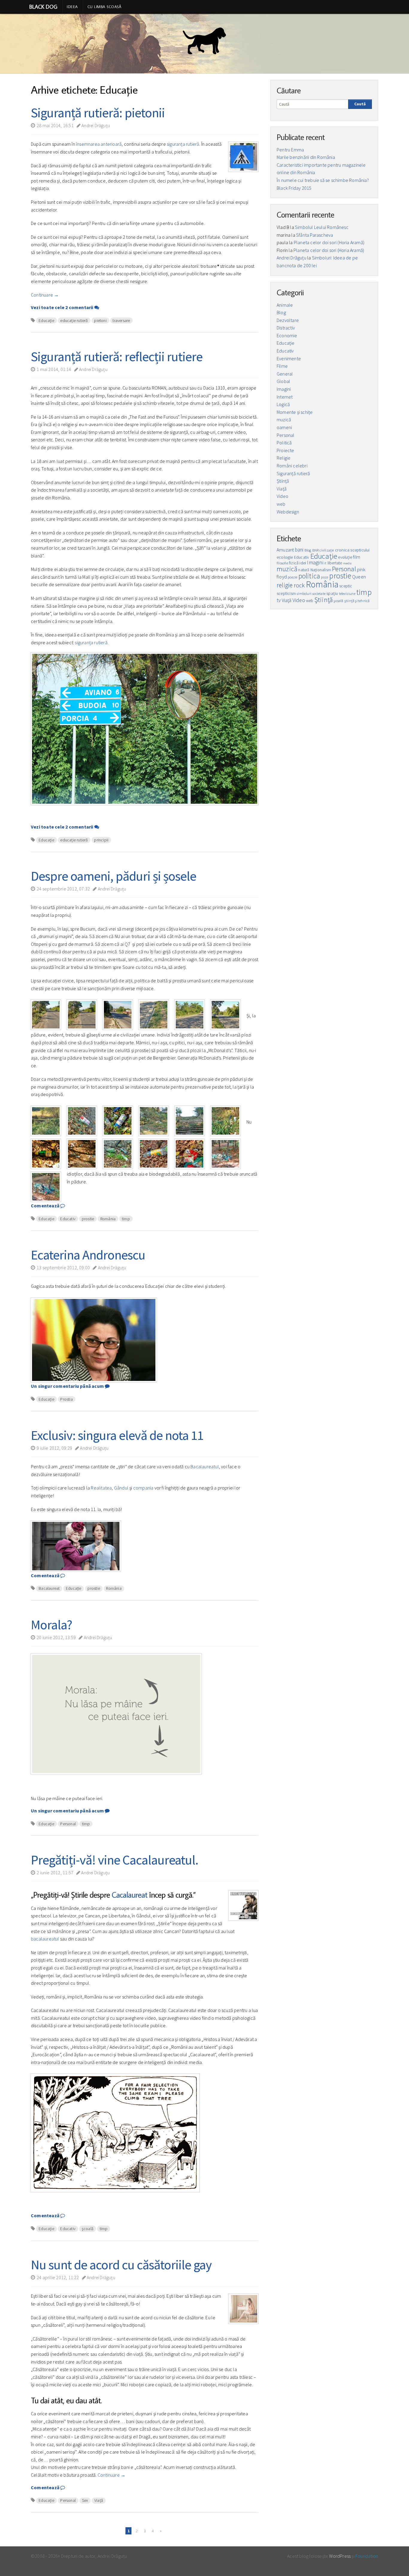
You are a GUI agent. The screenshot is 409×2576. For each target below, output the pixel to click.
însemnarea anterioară (99, 144)
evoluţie (345, 557)
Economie (287, 335)
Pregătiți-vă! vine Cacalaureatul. (115, 1860)
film (357, 557)
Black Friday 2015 (294, 188)
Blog (281, 312)
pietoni (100, 320)
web (281, 504)
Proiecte (285, 450)
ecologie (285, 557)
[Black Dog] (205, 44)
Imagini (284, 389)
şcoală (88, 2229)
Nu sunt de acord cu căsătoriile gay (121, 2265)
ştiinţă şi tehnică (357, 601)
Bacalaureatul (205, 1466)
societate (319, 594)
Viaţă (99, 2500)
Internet (285, 397)
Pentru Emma (290, 150)
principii (101, 840)
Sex (85, 2500)
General (285, 374)
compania (143, 1488)
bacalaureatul (45, 1939)
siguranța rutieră (183, 144)
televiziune (347, 594)
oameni (284, 427)
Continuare (45, 295)
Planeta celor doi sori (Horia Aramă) (329, 242)
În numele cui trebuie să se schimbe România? (323, 180)
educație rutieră (74, 320)
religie (285, 585)
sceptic (346, 586)
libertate (335, 563)
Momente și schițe (295, 412)
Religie (284, 458)
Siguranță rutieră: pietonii (98, 113)
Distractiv (286, 328)
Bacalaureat (49, 1588)
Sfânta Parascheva (315, 235)
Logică (283, 404)
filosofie (282, 563)
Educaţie (46, 320)
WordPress (340, 2556)
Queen (359, 577)
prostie (88, 1219)
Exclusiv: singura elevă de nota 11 (117, 1435)
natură (304, 570)
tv (279, 600)
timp (126, 1219)
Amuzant (285, 550)
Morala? (51, 1625)
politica (309, 576)
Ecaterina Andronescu (88, 1255)
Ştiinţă (283, 481)
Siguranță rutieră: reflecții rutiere (117, 357)
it (325, 563)
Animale (285, 305)
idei (303, 563)
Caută (360, 104)
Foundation (367, 2556)
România (108, 1219)
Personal (68, 1824)
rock (299, 585)
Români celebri (292, 466)
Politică (284, 443)
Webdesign (288, 512)
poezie (293, 577)
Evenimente (289, 358)
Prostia (66, 1399)
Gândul (121, 1488)
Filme (282, 366)
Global (283, 381)
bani (299, 550)
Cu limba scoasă (104, 7)
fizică (294, 563)
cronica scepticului (352, 550)
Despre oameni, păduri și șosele (113, 876)
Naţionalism (321, 570)
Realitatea (101, 1488)
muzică (284, 420)
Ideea (72, 7)
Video (282, 496)
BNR (316, 550)
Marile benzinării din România (306, 157)
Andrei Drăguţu (95, 126)
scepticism (286, 594)
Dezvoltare (288, 320)
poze (325, 577)
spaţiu (332, 593)
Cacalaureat (129, 1895)
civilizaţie (327, 550)
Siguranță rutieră (293, 473)
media (347, 563)
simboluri (304, 594)
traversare (121, 320)
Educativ (68, 1219)
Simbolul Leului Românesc (322, 227)
